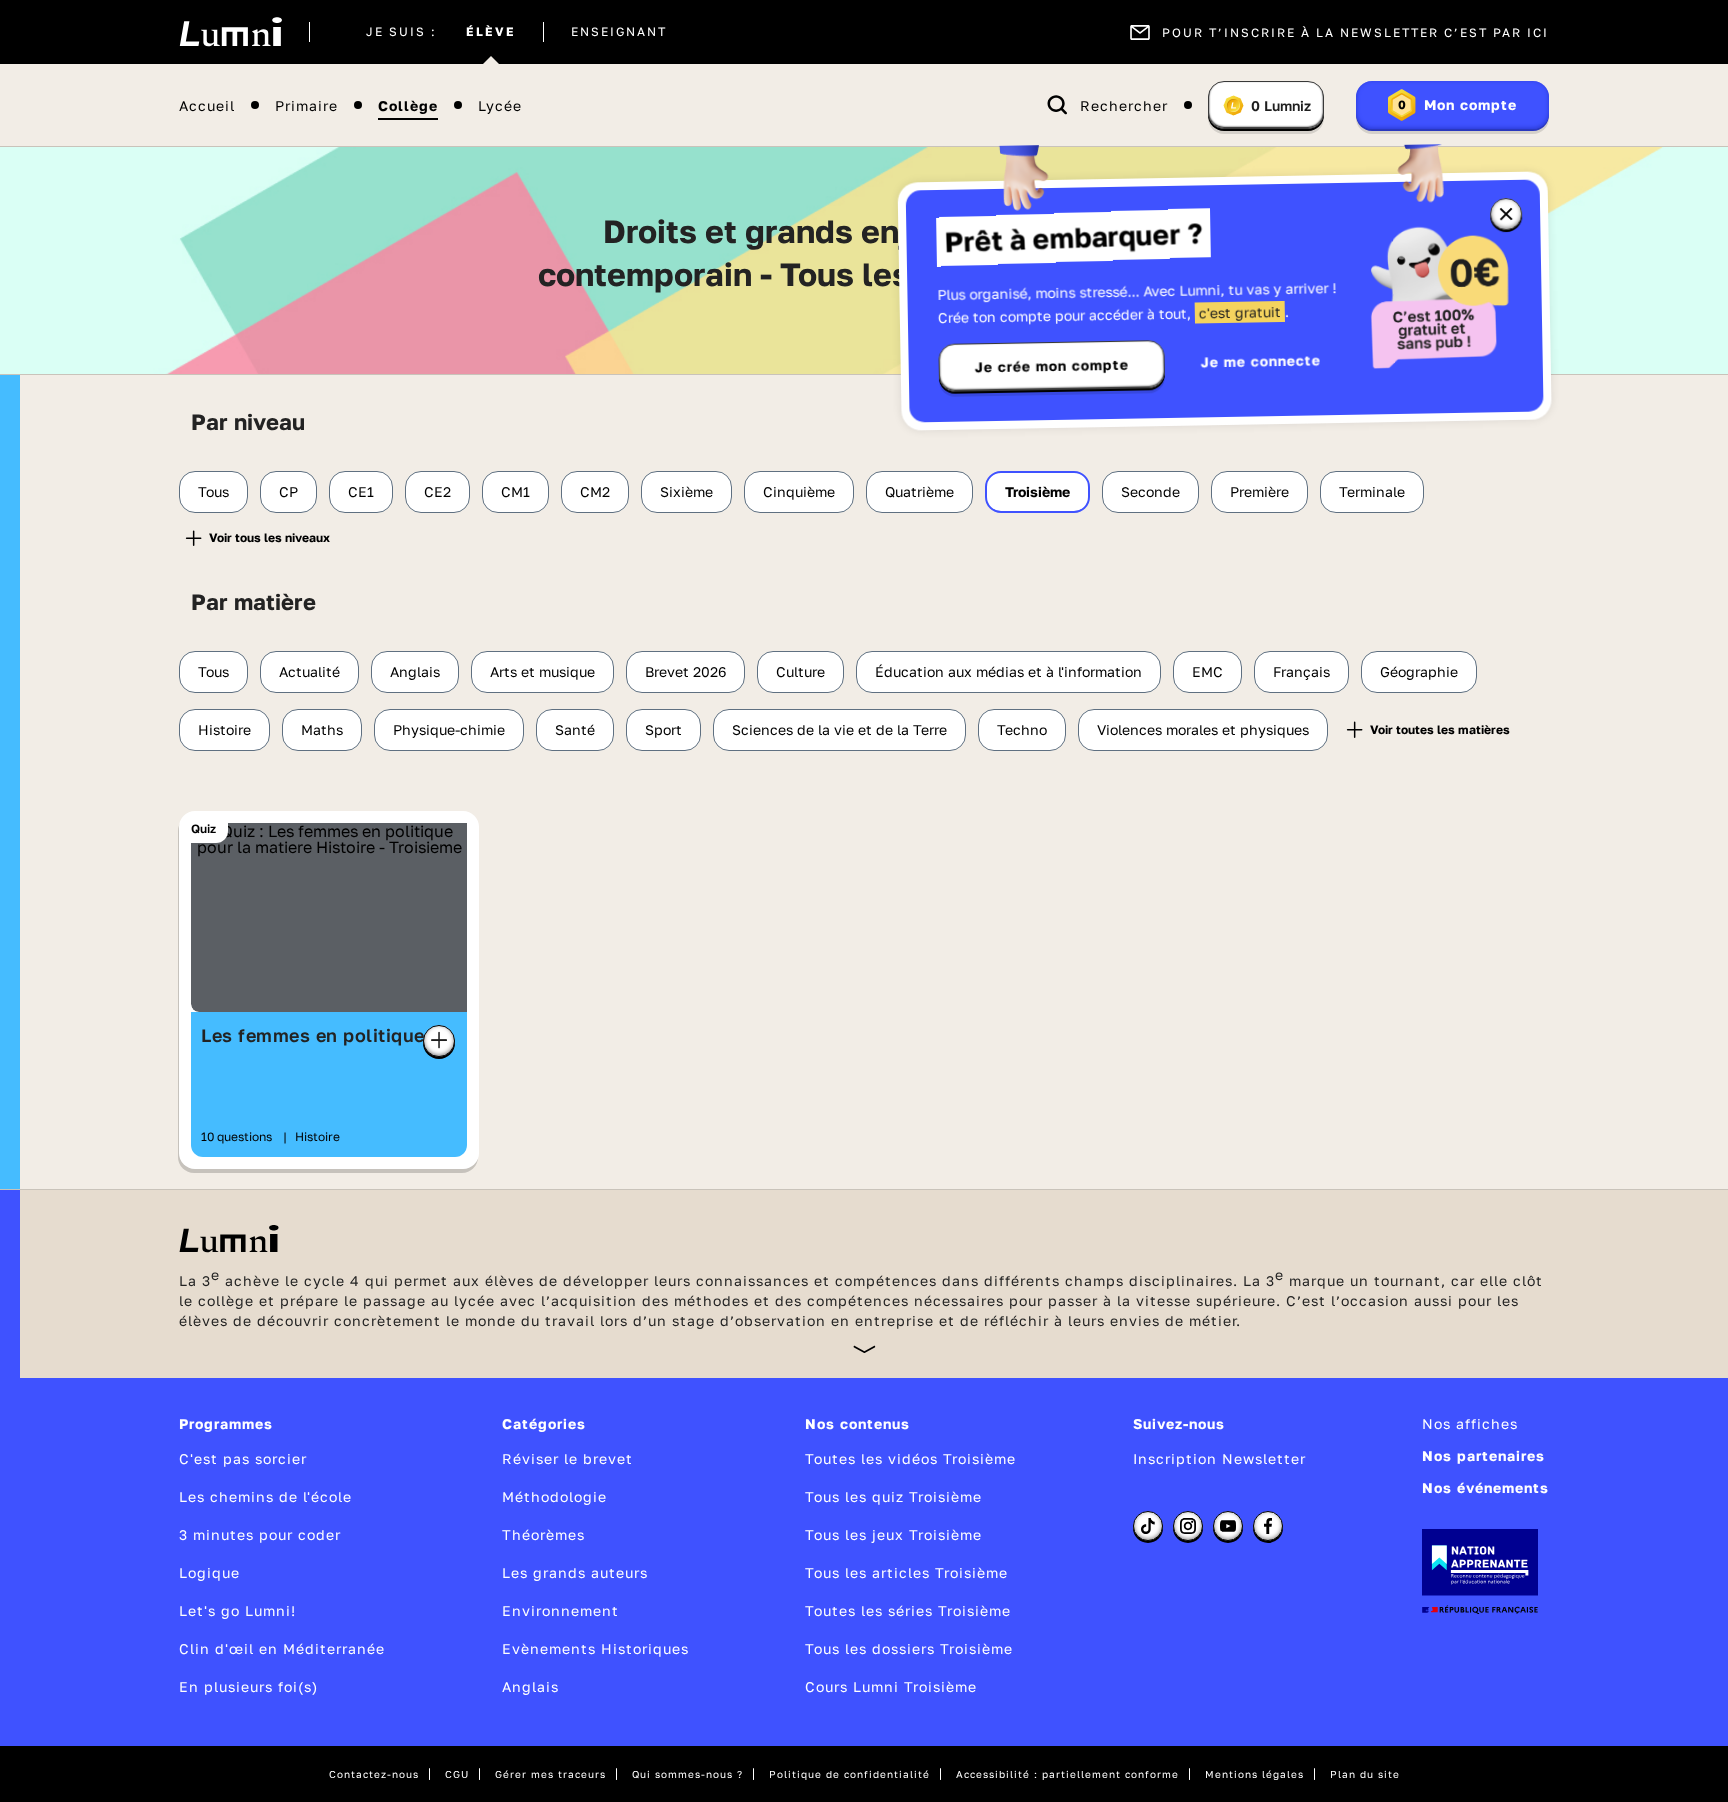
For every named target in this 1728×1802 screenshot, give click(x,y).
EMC (1207, 671)
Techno (1022, 729)
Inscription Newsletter (1219, 1458)
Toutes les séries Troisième (908, 1610)
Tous (213, 491)
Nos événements (1485, 1487)
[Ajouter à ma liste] (439, 1041)
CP (288, 491)
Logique (209, 1572)
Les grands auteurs (575, 1572)
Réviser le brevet (567, 1458)
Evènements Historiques (595, 1648)
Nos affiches (1470, 1423)
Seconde (1150, 491)
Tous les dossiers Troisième (909, 1648)
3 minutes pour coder (260, 1534)
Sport (663, 729)
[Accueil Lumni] (230, 32)
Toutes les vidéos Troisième (910, 1458)
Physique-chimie (449, 729)
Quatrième (919, 491)
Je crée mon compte (1052, 366)
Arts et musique (542, 671)
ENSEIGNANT (619, 32)
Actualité (309, 671)
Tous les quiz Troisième (893, 1496)
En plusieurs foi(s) (248, 1686)
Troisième (1037, 491)
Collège (408, 105)
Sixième (686, 491)
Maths (322, 729)
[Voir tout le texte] (864, 1348)
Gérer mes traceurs (550, 1774)
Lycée (500, 105)
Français (1301, 671)
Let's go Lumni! (237, 1610)
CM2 (595, 491)
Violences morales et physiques (1203, 729)
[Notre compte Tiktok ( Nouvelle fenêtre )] (1148, 1526)
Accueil (207, 105)
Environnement (560, 1610)
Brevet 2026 (685, 671)
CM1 (515, 491)
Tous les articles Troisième (906, 1572)
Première (1259, 491)
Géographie (1419, 671)
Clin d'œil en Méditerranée (282, 1648)
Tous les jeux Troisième (893, 1534)
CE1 (361, 491)
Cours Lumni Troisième (891, 1686)
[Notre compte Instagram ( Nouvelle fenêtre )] (1188, 1526)
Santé (575, 729)
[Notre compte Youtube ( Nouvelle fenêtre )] (1228, 1526)
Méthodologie (554, 1496)
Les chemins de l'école (265, 1496)
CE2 (437, 491)
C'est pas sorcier (243, 1458)
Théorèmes (543, 1534)
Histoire (224, 729)
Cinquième (799, 491)
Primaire (306, 105)
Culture (800, 671)
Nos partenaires (1483, 1455)
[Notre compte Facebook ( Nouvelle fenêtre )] (1268, 1526)
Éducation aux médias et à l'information (1008, 671)
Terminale (1372, 491)
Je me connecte (1261, 360)
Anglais (415, 671)
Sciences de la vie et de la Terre (839, 729)
